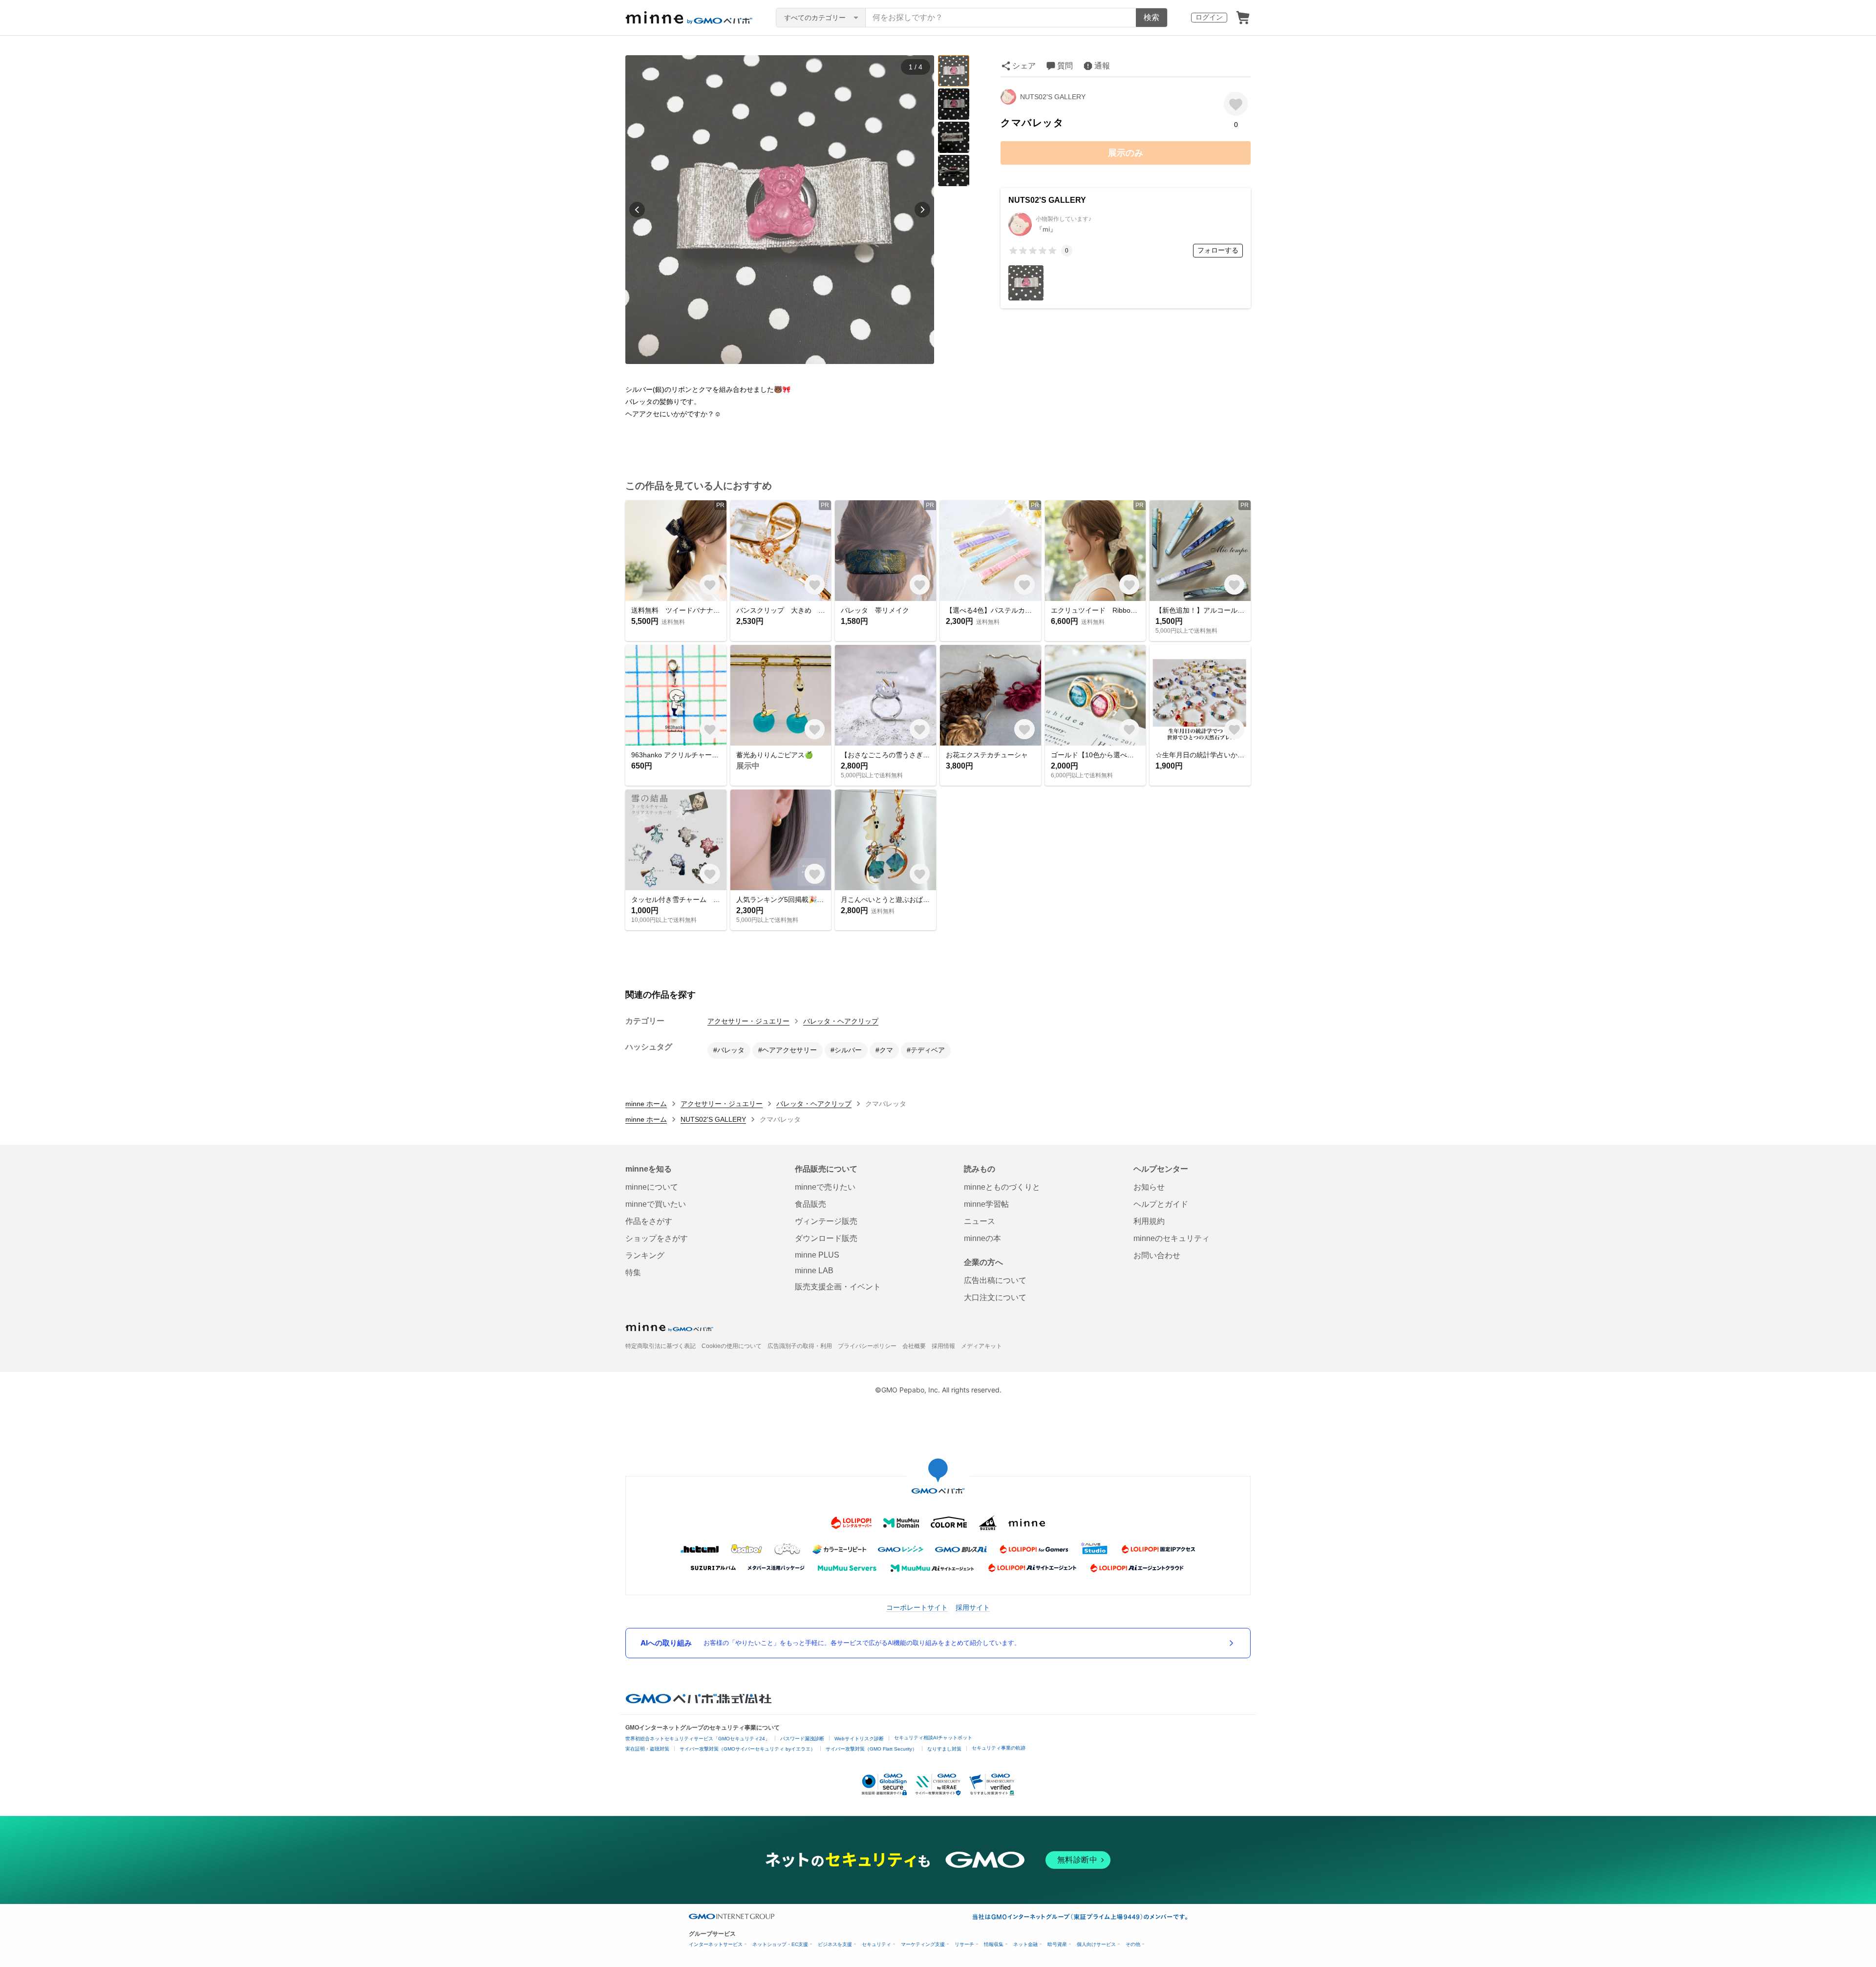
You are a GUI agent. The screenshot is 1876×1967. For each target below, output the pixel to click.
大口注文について (995, 1297)
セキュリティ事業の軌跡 (999, 1748)
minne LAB (814, 1271)
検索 (1151, 17)
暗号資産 (1057, 1944)
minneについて (652, 1187)
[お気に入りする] (1236, 104)
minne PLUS (817, 1255)
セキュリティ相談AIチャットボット (933, 1738)
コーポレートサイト (917, 1607)
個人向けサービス (1096, 1944)
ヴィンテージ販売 (826, 1221)
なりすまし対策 (944, 1749)
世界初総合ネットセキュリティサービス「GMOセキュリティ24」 (698, 1739)
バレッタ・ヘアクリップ (841, 1021)
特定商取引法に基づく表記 (661, 1346)
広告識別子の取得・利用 (800, 1346)
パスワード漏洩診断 (802, 1739)
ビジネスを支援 (835, 1944)
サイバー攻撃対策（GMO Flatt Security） (871, 1749)
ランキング (645, 1255)
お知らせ (1149, 1187)
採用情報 (943, 1346)
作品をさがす (649, 1221)
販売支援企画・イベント (838, 1287)
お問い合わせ (1157, 1255)
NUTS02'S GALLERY (1053, 97)
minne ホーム (646, 1104)
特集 (633, 1272)
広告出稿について (995, 1280)
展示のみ (1126, 153)
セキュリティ (876, 1944)
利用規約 (1149, 1221)
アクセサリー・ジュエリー (748, 1021)
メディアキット (981, 1346)
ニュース (980, 1221)
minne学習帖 (986, 1204)
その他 (1133, 1944)
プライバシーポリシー (867, 1346)
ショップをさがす (657, 1238)
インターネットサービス (716, 1944)
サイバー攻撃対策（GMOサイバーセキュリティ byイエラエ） (747, 1749)
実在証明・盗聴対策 (647, 1749)
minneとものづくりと (1002, 1187)
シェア (1024, 66)
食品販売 (810, 1204)
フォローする (1218, 250)
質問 (1065, 66)
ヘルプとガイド (1161, 1204)
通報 (1102, 66)
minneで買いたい (656, 1204)
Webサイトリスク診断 (859, 1739)
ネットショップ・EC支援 (780, 1944)
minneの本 (982, 1238)
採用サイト (973, 1607)
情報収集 (994, 1944)
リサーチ (964, 1944)
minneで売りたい (825, 1187)
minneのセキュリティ (1172, 1238)
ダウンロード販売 (826, 1238)
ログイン (1209, 17)
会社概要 (914, 1346)
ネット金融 (1025, 1944)
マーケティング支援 (923, 1944)
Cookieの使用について (732, 1346)
